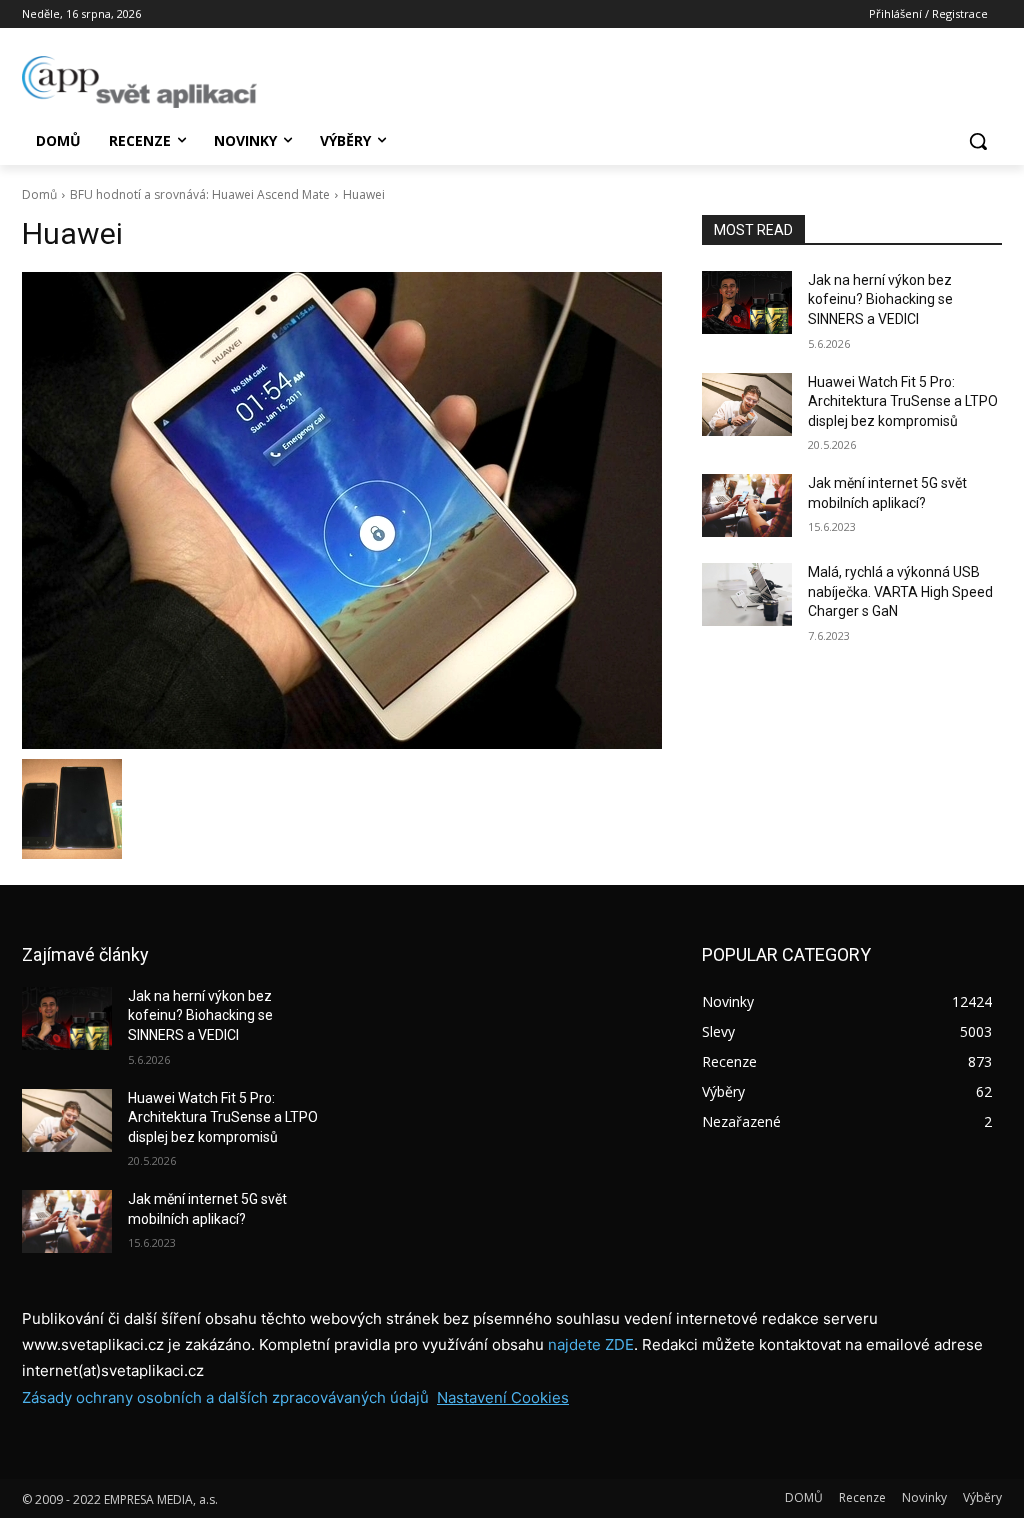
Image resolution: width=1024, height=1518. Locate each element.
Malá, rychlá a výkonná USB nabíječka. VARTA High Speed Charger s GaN (900, 591)
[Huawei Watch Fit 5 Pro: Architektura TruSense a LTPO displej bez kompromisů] (747, 404)
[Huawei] (342, 510)
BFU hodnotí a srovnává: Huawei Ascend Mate (200, 194)
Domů (39, 194)
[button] (978, 141)
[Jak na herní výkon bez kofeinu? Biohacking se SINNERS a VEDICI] (747, 302)
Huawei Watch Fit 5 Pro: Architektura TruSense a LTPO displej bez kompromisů (903, 401)
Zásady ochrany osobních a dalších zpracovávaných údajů (225, 1397)
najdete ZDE (591, 1344)
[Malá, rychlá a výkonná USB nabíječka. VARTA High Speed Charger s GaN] (747, 594)
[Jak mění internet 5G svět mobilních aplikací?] (747, 505)
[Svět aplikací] (139, 82)
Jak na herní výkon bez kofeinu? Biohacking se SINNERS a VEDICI (880, 299)
